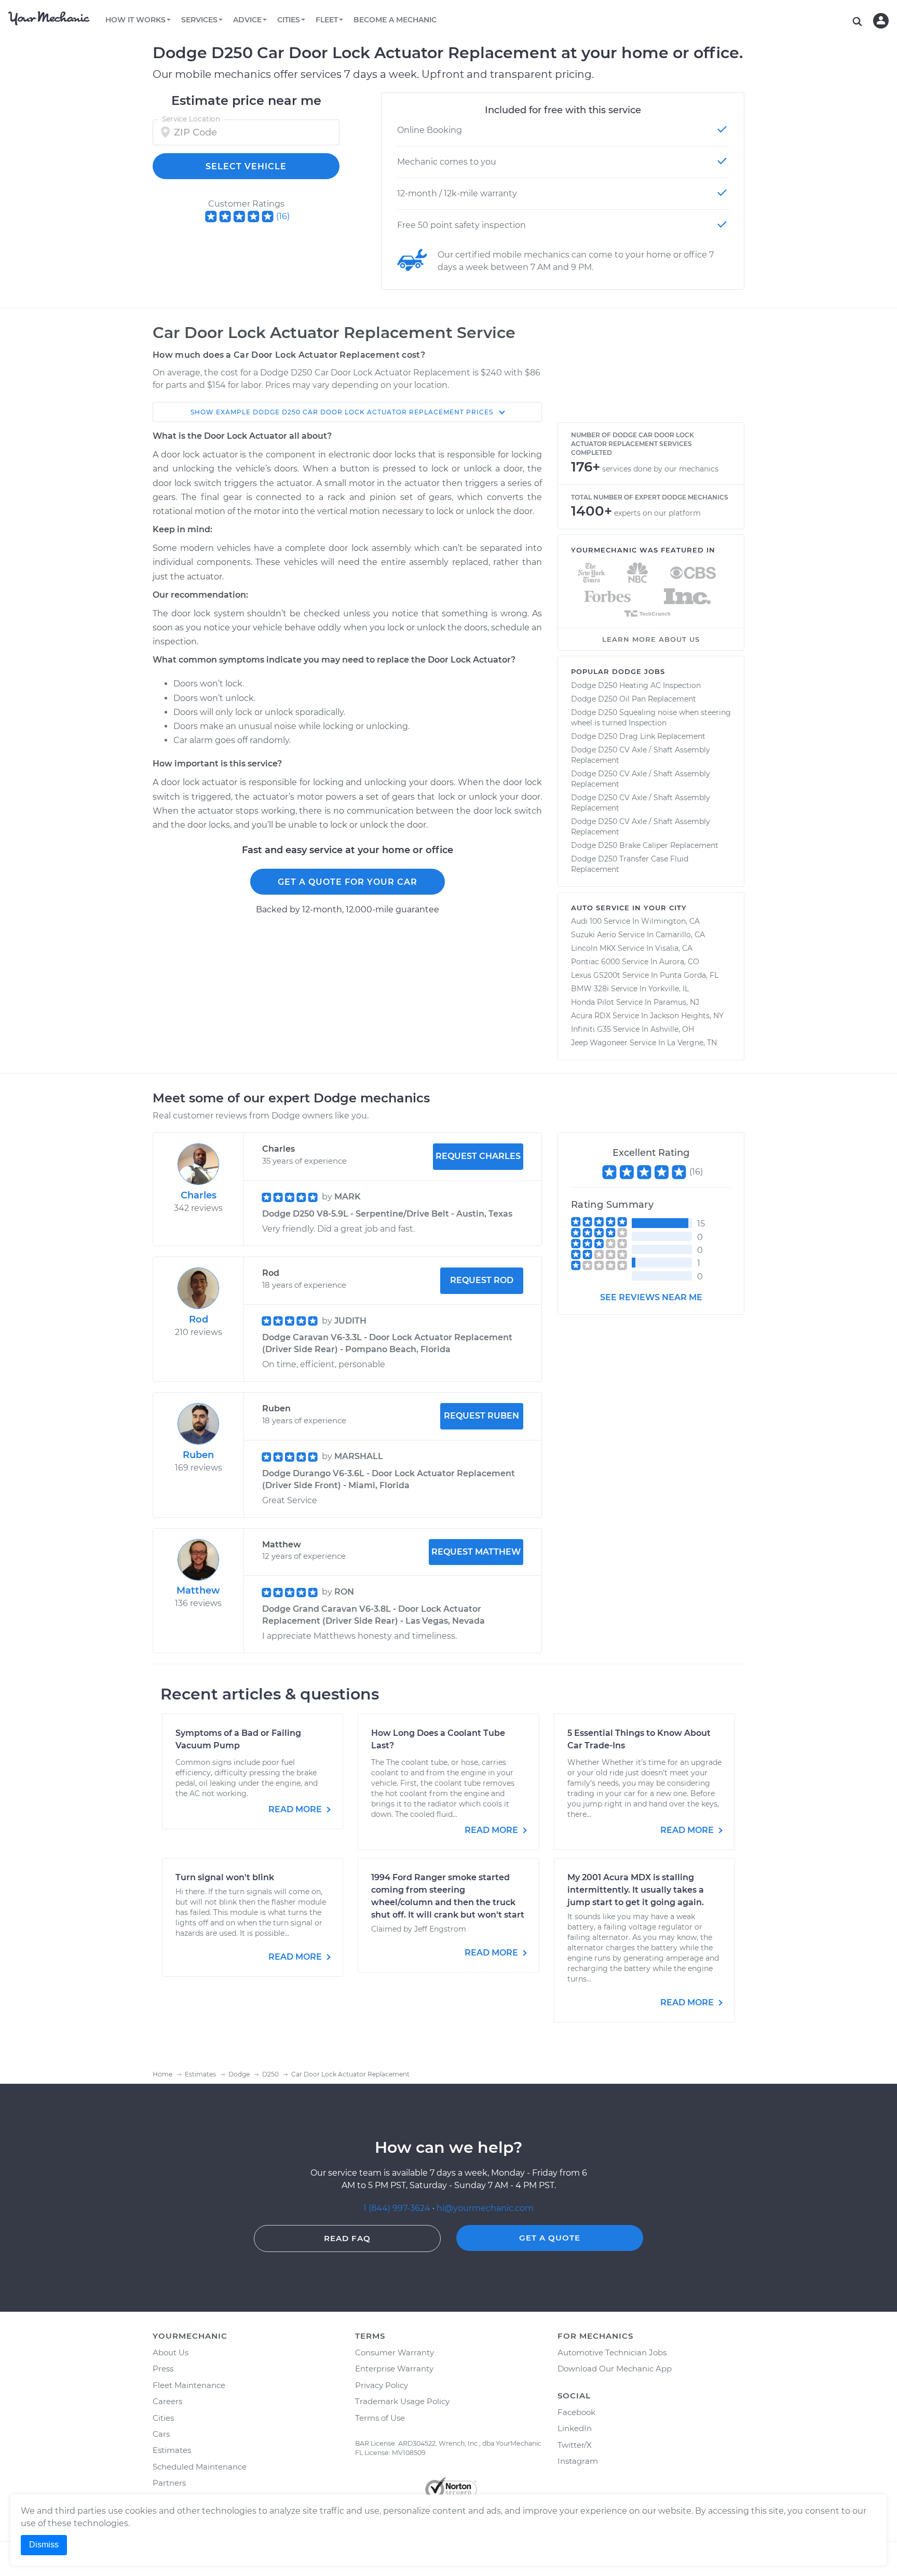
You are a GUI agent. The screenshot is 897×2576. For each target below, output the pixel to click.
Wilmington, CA (670, 921)
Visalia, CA (674, 948)
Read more (296, 1809)
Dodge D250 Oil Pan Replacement (634, 699)
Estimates (172, 2450)
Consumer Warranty (395, 2352)
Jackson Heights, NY (687, 1016)
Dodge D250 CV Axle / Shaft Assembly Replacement (641, 755)
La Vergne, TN (692, 1043)
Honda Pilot (593, 1002)
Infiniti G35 (591, 1029)
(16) (283, 216)
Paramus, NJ (676, 1002)
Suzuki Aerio (594, 935)
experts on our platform (657, 513)
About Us (171, 2352)
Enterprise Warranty (394, 2369)
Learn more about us (651, 639)
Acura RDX (591, 1016)
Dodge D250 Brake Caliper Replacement (645, 845)
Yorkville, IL (669, 989)
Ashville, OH (672, 1029)
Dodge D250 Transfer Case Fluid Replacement (630, 864)
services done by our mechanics (660, 469)
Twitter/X (575, 2445)
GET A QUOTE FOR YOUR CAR (348, 882)
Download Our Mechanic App (615, 2369)
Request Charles (478, 1156)
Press (163, 2369)
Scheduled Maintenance (200, 2467)
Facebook (576, 2412)
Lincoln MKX (593, 948)
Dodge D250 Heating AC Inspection (636, 685)
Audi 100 (586, 921)
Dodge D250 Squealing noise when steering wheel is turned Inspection (651, 718)
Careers (167, 2401)
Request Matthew (476, 1552)
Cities (163, 2418)
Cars (161, 2434)
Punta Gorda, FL (689, 975)
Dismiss (44, 2545)
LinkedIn (575, 2428)
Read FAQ (347, 2238)
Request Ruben (481, 1416)
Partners (169, 2483)
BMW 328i (590, 989)
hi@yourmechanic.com (485, 2208)
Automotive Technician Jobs (612, 2352)
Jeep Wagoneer (599, 1043)
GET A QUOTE (550, 2238)
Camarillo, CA (680, 935)
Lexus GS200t (596, 975)
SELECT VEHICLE (246, 166)
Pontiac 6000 (595, 962)
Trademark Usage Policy (402, 2401)
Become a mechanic (395, 20)
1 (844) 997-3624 (398, 2208)
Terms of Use (380, 2418)
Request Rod (482, 1280)
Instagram (578, 2461)
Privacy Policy (382, 2385)
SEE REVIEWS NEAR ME (651, 1297)
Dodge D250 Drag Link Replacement (638, 736)
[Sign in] (881, 21)
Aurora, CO (679, 962)
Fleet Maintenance (189, 2385)
